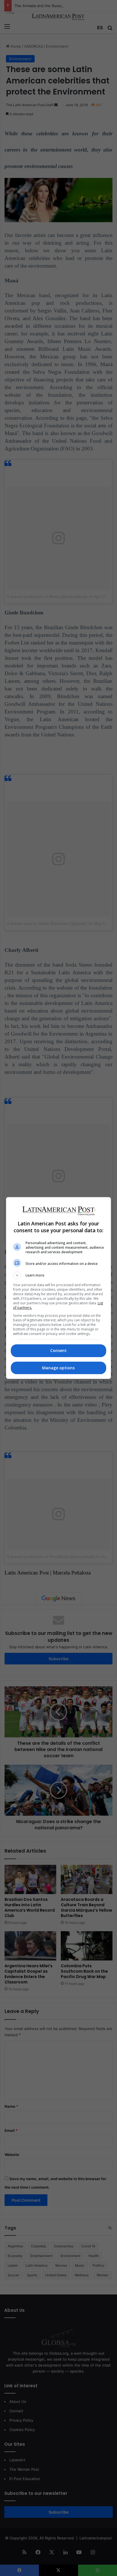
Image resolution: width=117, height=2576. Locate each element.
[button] (59, 1275)
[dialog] (59, 1288)
